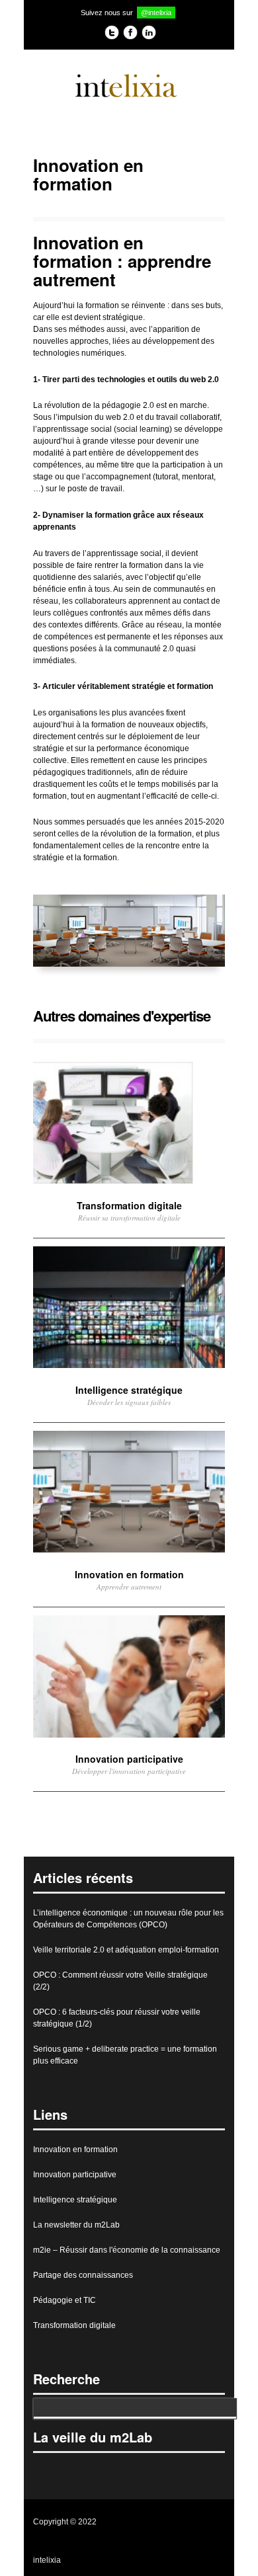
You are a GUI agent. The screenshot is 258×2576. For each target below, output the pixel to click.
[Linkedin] (149, 34)
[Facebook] (130, 34)
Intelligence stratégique (75, 2200)
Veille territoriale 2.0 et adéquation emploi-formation (126, 1950)
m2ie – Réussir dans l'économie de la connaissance (127, 2250)
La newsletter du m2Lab (76, 2225)
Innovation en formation (75, 2150)
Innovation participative (75, 2175)
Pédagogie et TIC (64, 2300)
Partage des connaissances (83, 2275)
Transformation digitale (74, 2325)
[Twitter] (112, 34)
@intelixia (156, 13)
